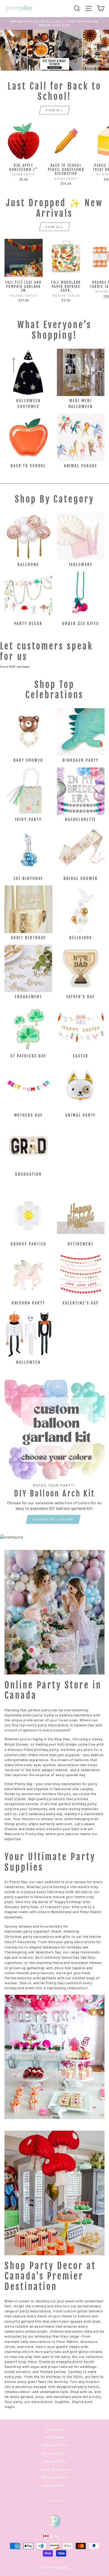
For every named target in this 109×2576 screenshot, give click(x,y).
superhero (13, 1962)
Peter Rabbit (91, 1912)
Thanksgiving (16, 1952)
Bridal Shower (17, 1744)
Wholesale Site (55, 2477)
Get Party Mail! (55, 2501)
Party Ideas (54, 2437)
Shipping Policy (54, 2445)
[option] (54, 24)
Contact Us (55, 2429)
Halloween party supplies (26, 1931)
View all (54, 110)
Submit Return (55, 2485)
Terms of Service (55, 2469)
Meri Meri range (66, 2336)
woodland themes (86, 1962)
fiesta (57, 1962)
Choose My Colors (53, 1519)
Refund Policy (55, 2461)
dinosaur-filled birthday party (33, 1749)
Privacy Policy (55, 2453)
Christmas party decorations (29, 1936)
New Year (62, 1739)
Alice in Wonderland (55, 1912)
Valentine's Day (48, 1952)
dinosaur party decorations (72, 1942)
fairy (91, 1957)
